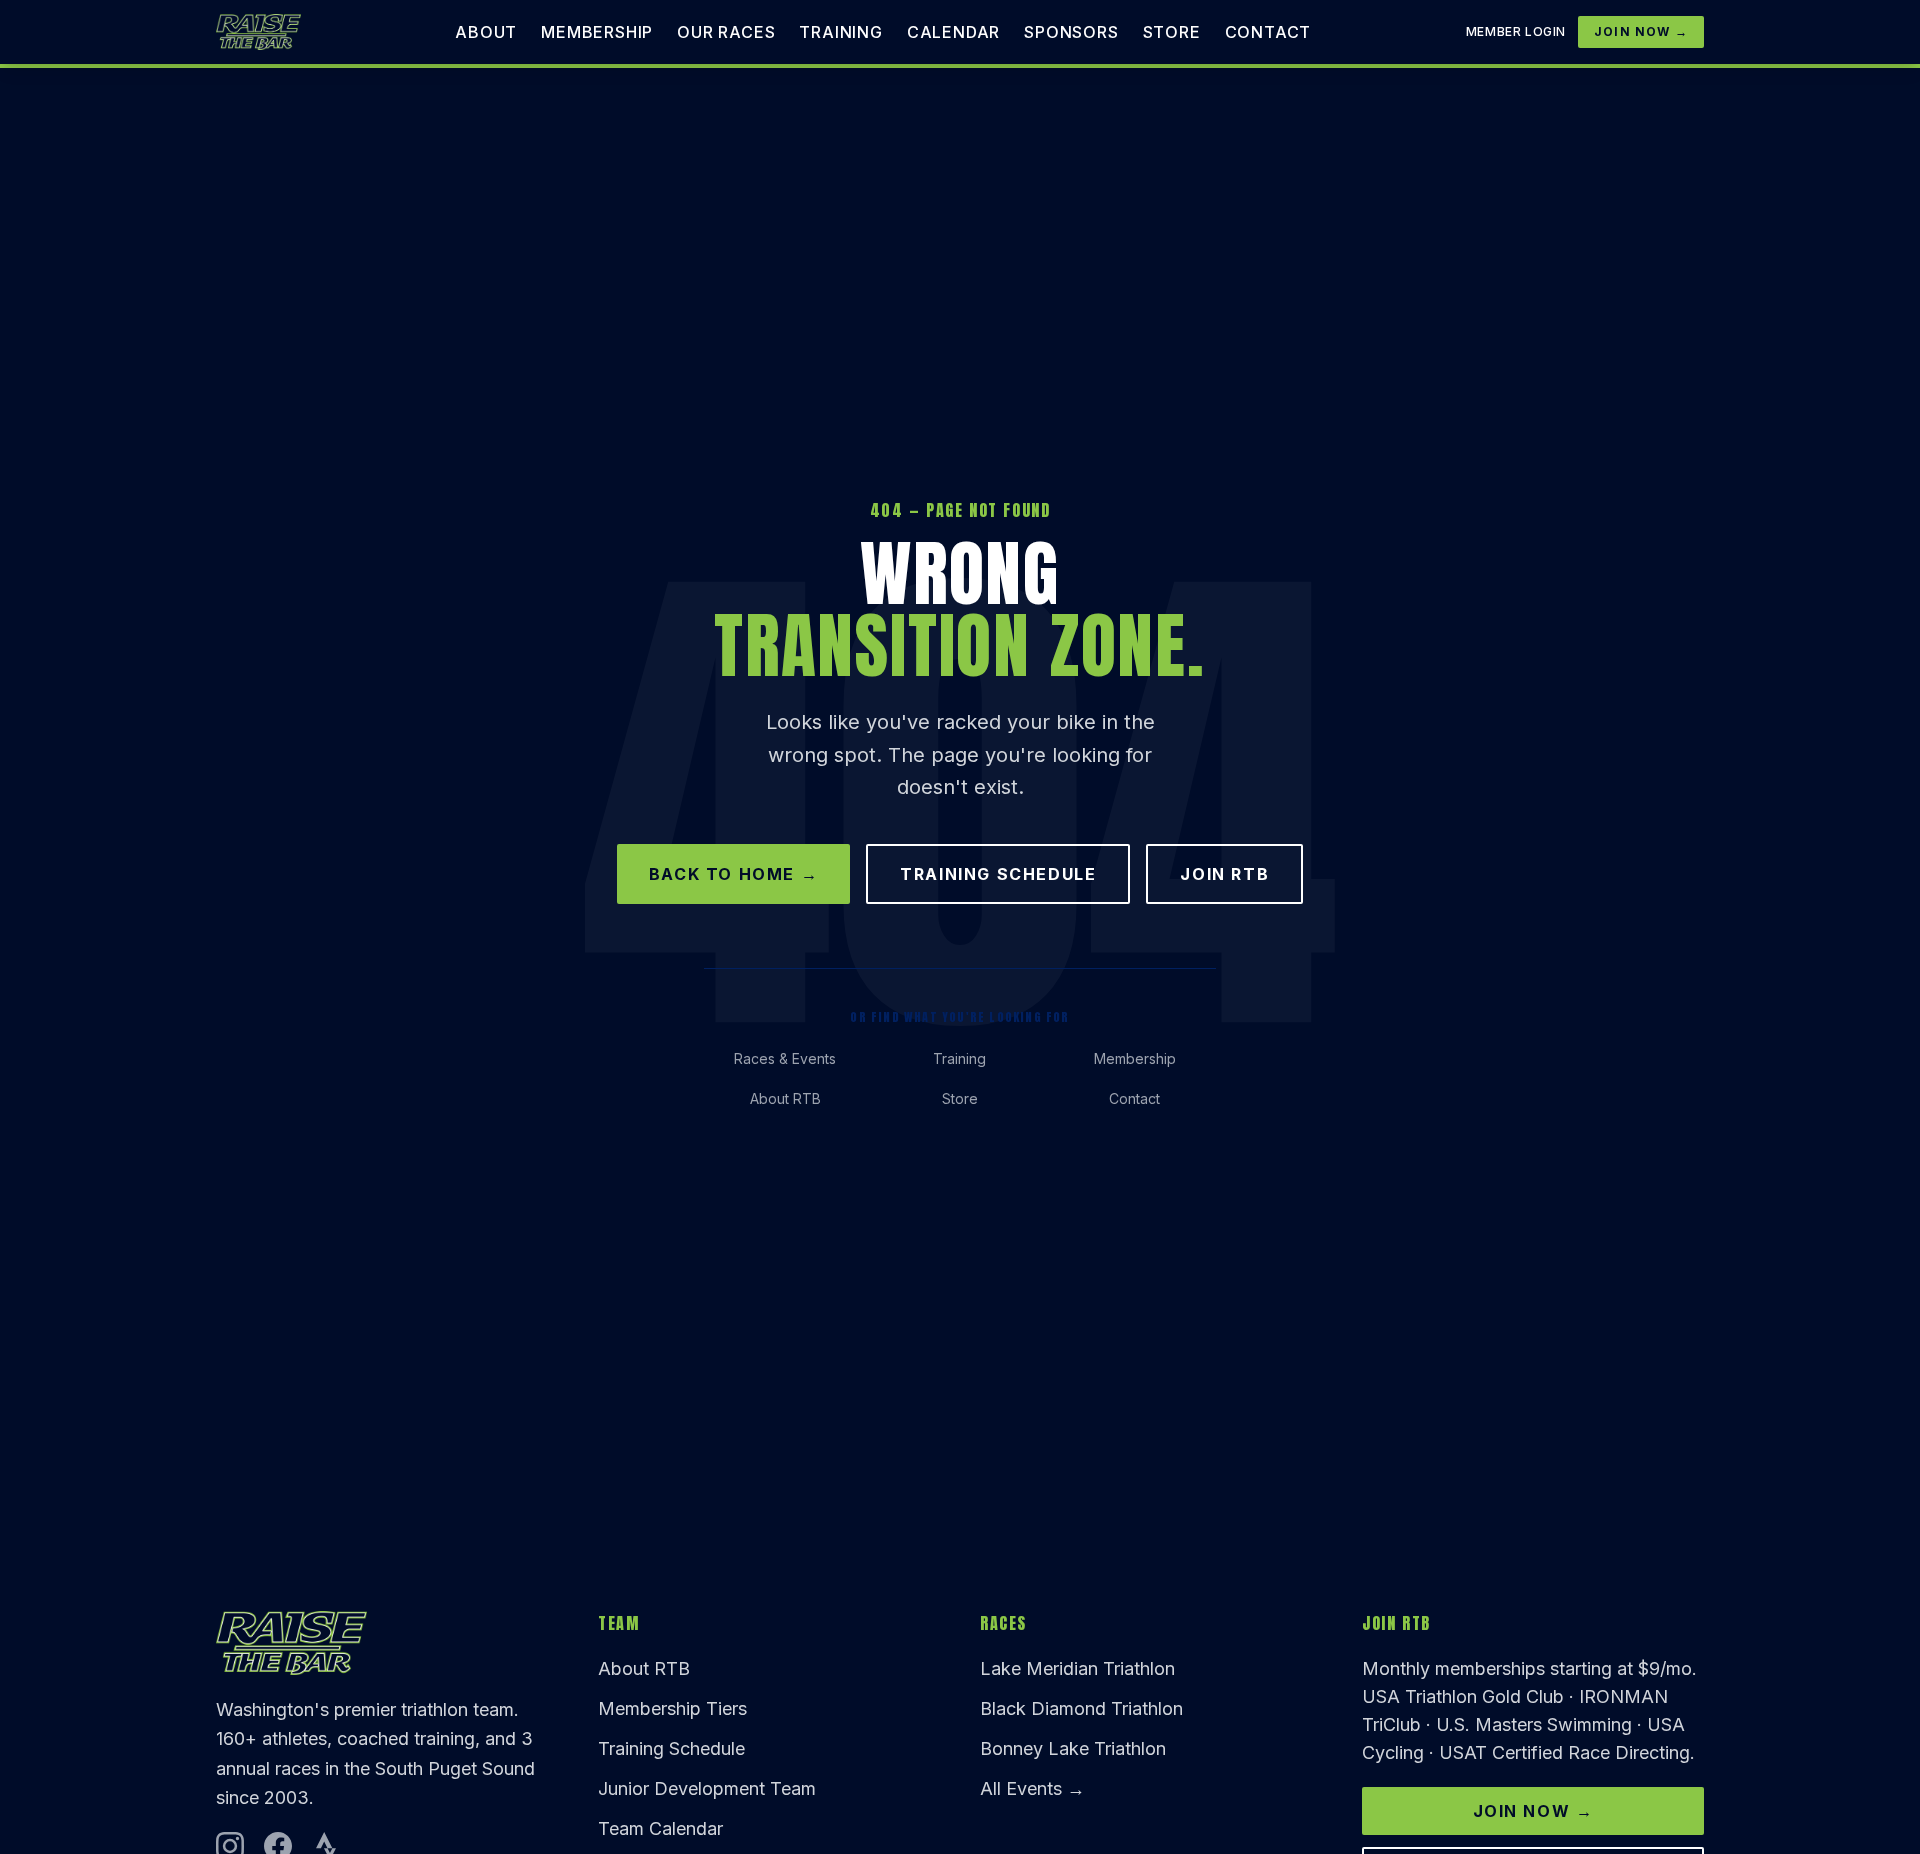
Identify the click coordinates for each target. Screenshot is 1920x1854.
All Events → (1032, 1788)
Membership (597, 32)
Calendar (953, 32)
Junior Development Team (707, 1788)
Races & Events (785, 1058)
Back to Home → (733, 874)
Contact (1268, 32)
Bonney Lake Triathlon (1073, 1748)
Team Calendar (660, 1828)
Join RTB (1224, 874)
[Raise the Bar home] (258, 32)
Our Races (726, 32)
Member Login (1516, 31)
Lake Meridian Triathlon (1077, 1668)
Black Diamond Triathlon (1081, 1708)
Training (840, 32)
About (486, 32)
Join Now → (1641, 31)
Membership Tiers (672, 1708)
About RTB (785, 1098)
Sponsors (1071, 32)
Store (1172, 32)
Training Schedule (998, 874)
